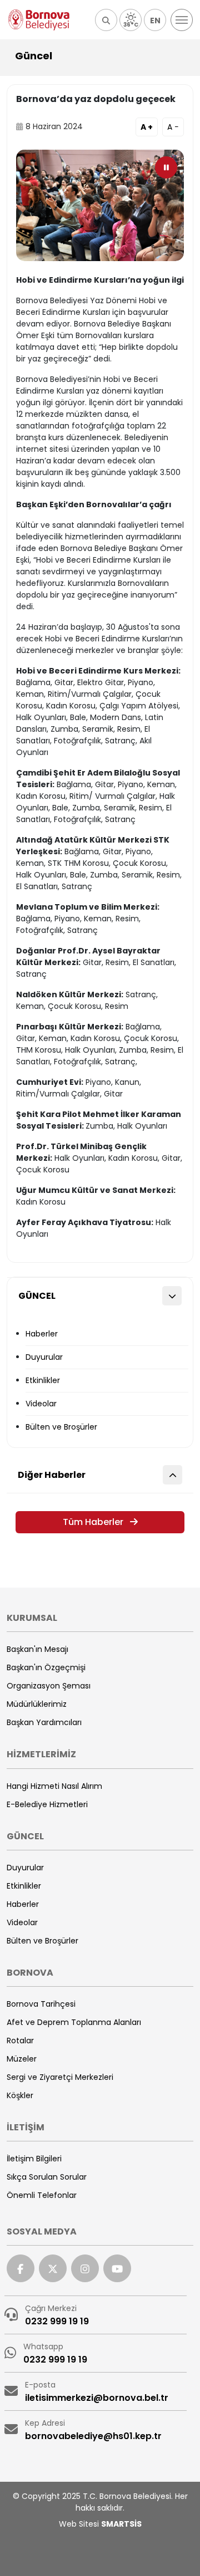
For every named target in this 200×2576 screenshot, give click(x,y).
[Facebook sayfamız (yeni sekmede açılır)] (21, 2268)
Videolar (41, 1404)
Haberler (42, 1334)
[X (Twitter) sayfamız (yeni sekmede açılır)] (53, 2268)
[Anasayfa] (39, 20)
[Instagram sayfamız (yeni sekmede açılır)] (85, 2268)
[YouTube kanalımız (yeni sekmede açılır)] (117, 2268)
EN (155, 21)
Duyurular (44, 1357)
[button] (106, 20)
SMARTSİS (121, 2524)
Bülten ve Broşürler (61, 1427)
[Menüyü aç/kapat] (182, 20)
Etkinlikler (43, 1380)
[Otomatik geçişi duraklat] (166, 167)
